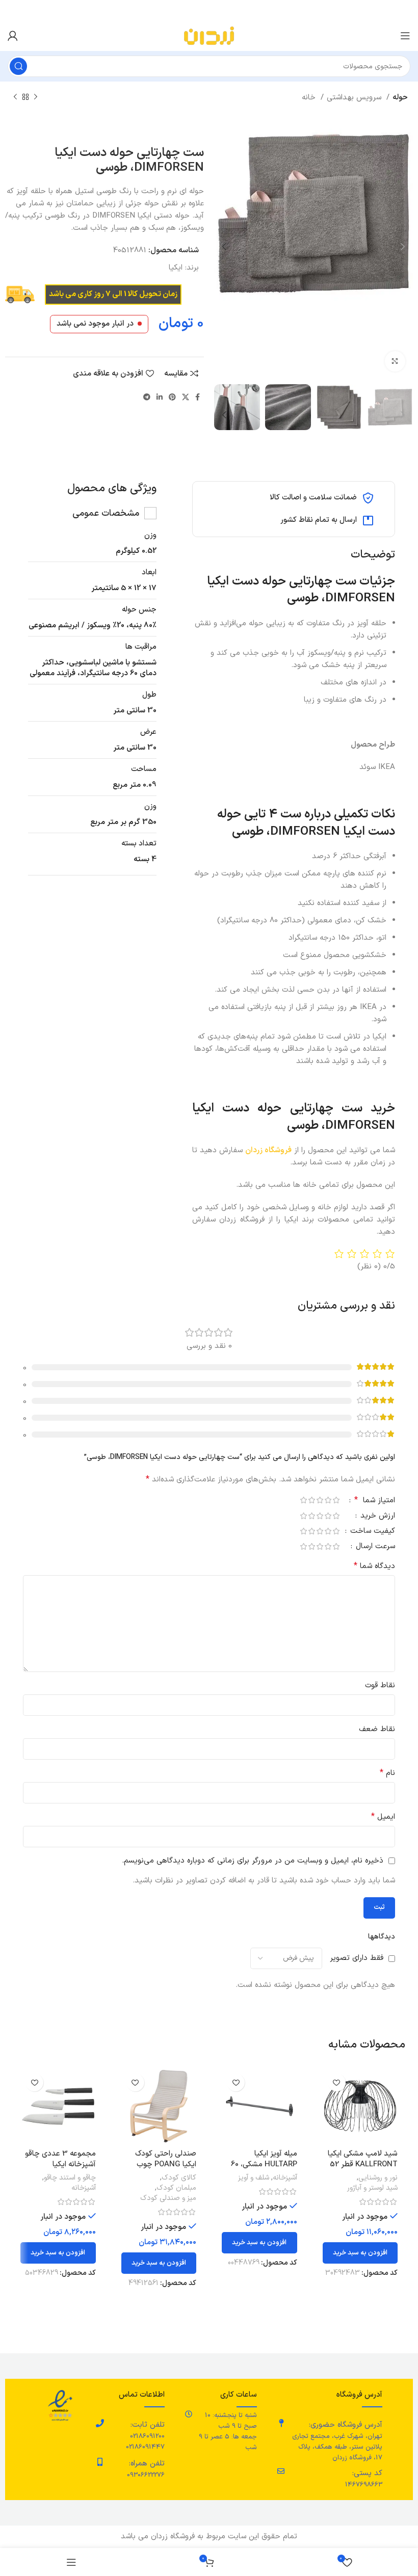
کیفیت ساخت (371, 1532)
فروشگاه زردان (268, 1150)
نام (387, 1773)
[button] (360, 2253)
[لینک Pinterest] (172, 397)
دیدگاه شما (374, 1566)
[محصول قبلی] (36, 97)
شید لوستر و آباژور (372, 2188)
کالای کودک (179, 2178)
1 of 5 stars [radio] (336, 1500)
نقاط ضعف (377, 1729)
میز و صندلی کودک (168, 2198)
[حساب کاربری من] (13, 36)
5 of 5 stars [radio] (303, 1500)
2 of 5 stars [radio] (328, 1500)
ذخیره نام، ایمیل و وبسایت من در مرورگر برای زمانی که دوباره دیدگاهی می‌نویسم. (253, 1861)
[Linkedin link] (160, 397)
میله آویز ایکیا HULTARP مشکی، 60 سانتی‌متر (264, 2165)
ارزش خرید (376, 1517)
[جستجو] (18, 66)
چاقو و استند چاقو (70, 2178)
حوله (400, 98)
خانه (310, 98)
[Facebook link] (198, 397)
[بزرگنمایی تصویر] (395, 361)
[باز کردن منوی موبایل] (405, 36)
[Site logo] (209, 35)
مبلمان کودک (176, 2188)
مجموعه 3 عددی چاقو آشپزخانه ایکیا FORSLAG (60, 2165)
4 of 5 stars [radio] (311, 1500)
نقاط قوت (380, 1685)
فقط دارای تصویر (357, 1958)
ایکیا (176, 268)
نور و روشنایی (378, 2178)
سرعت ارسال (374, 1547)
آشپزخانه (285, 2178)
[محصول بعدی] (15, 97)
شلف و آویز (254, 2178)
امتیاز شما (375, 1501)
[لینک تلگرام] (147, 397)
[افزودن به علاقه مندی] (337, 2082)
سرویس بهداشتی (355, 98)
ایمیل (383, 1817)
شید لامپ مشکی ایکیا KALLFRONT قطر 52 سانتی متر (363, 2165)
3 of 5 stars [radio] (320, 1500)
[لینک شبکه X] (186, 397)
